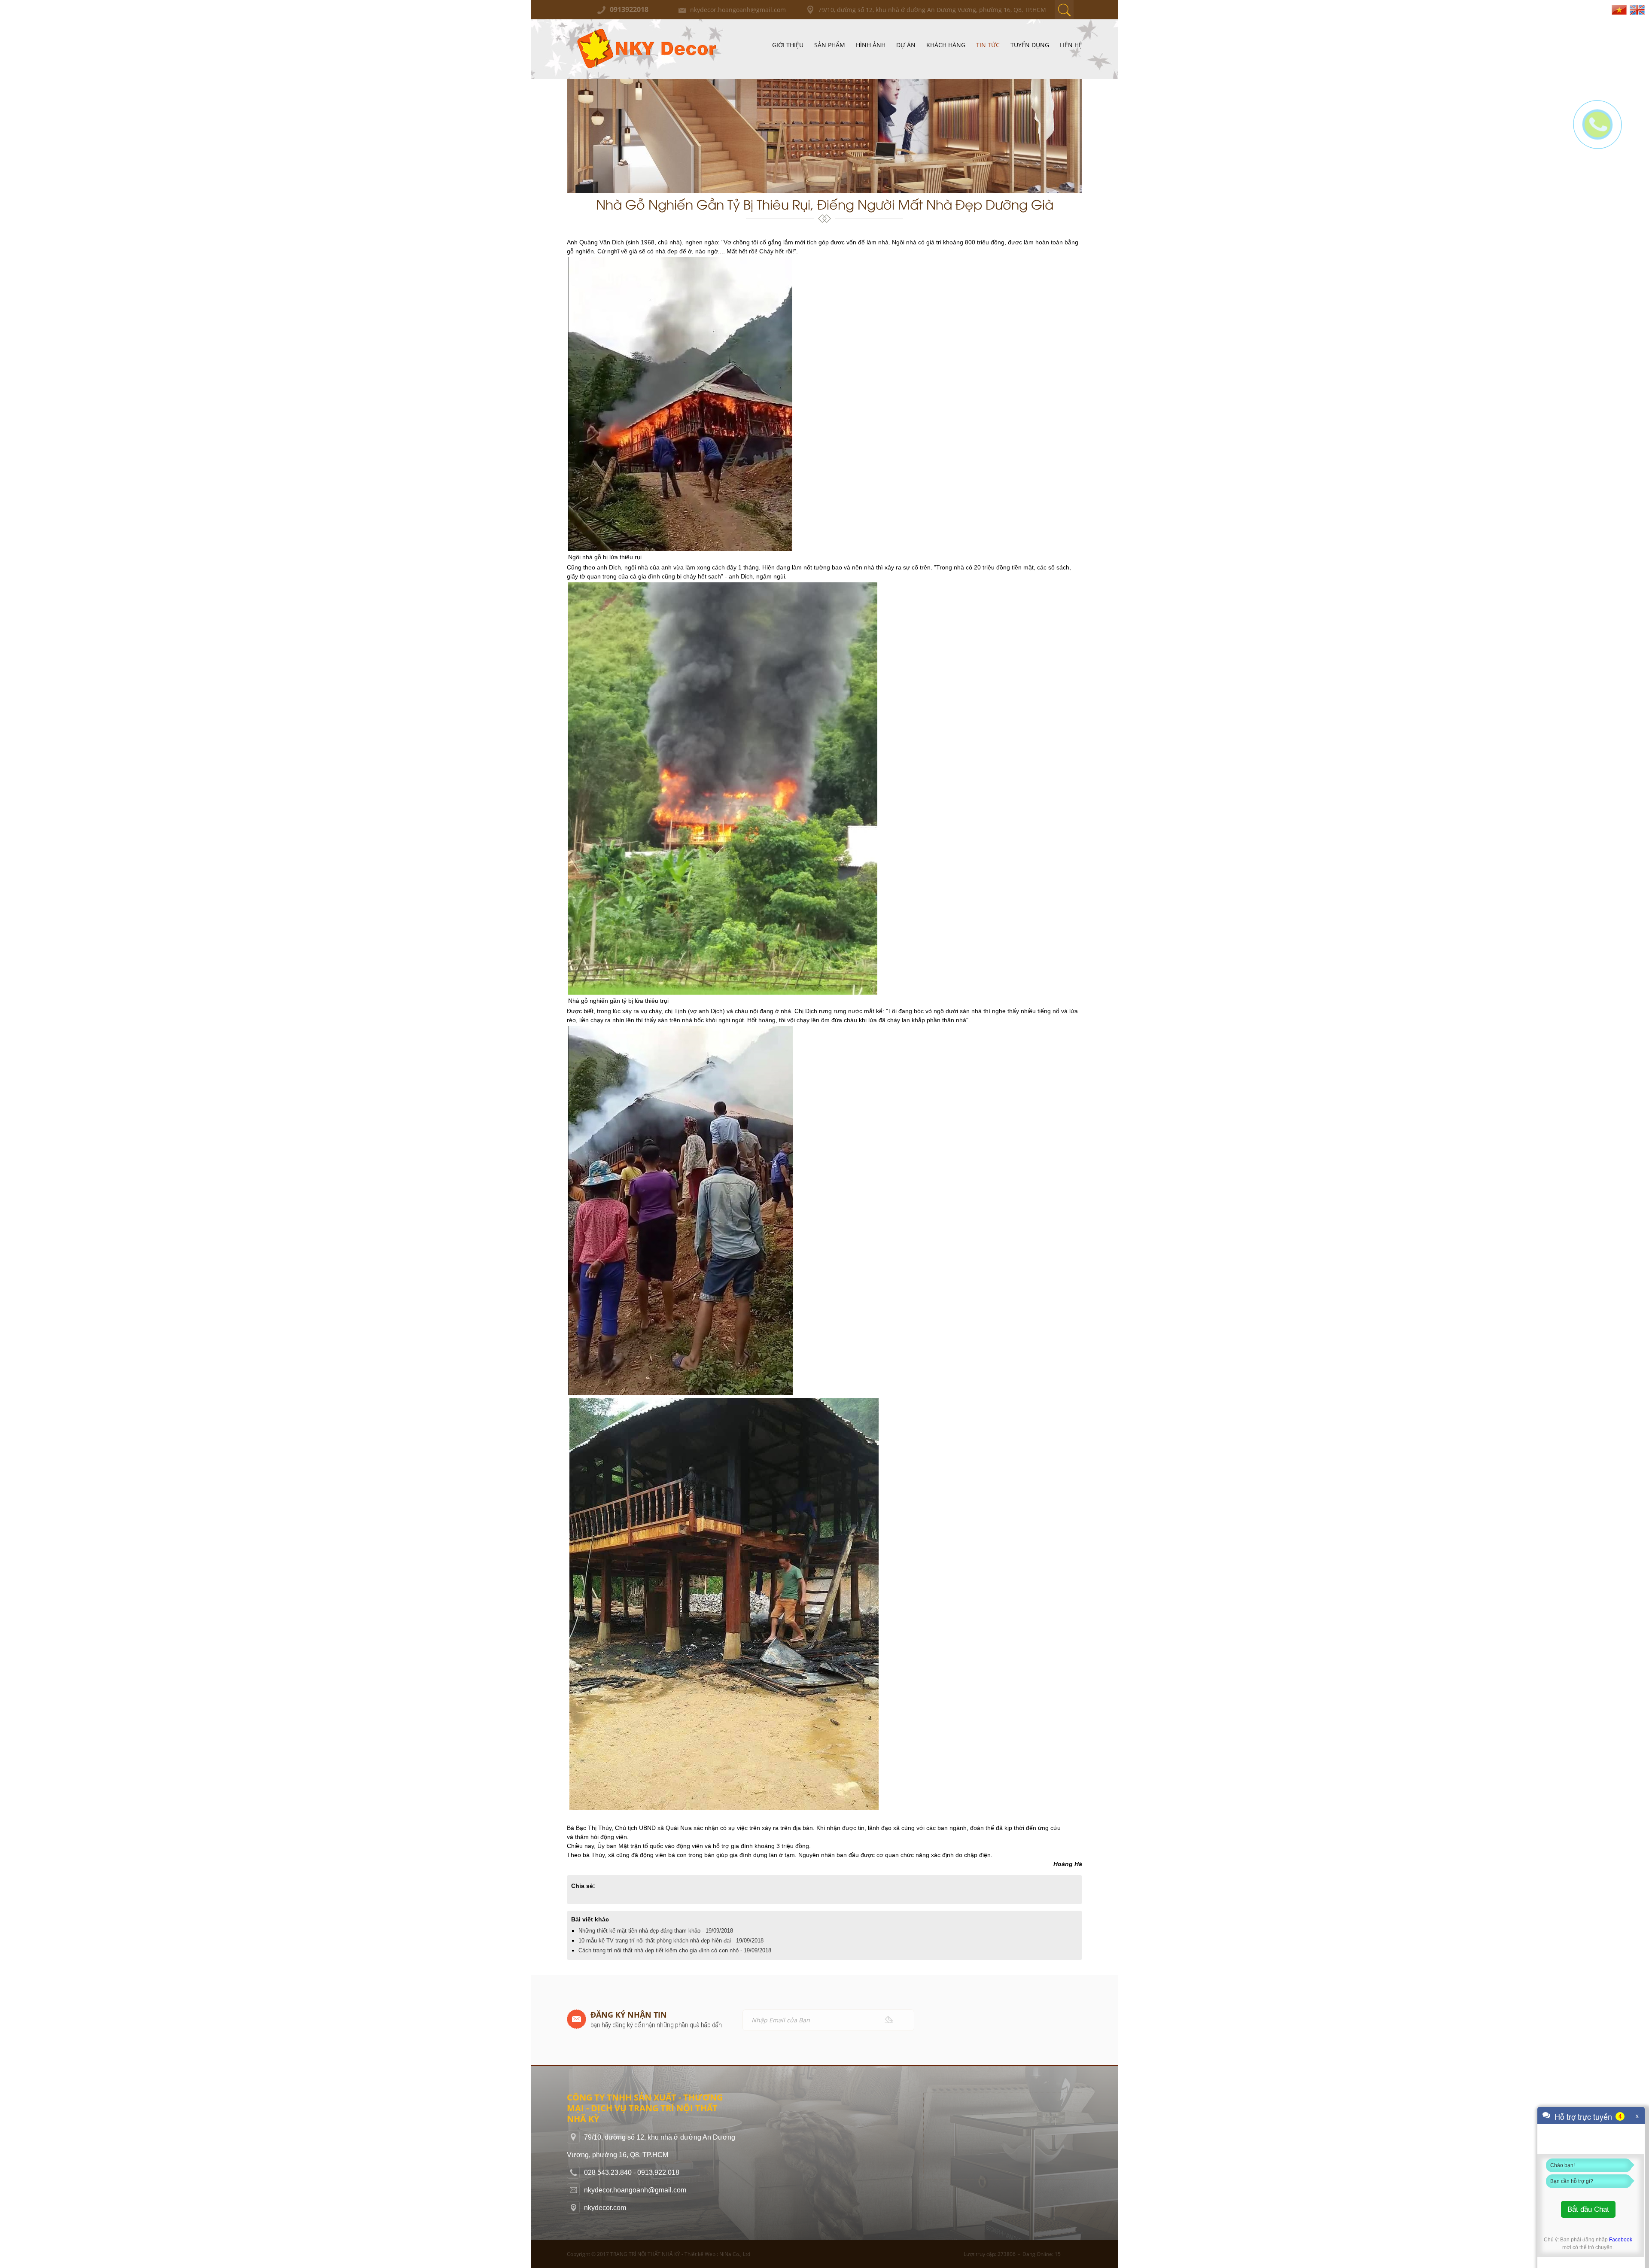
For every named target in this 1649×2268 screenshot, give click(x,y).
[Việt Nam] (1619, 9)
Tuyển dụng (1030, 45)
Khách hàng (946, 45)
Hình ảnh (871, 45)
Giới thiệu (788, 45)
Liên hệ (1071, 45)
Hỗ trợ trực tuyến (1583, 2116)
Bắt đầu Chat (1588, 2209)
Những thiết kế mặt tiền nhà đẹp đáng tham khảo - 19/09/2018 (656, 1931)
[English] (1637, 9)
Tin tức (988, 45)
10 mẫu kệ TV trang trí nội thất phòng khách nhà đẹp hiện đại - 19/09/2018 (671, 1941)
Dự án (906, 45)
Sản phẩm (830, 45)
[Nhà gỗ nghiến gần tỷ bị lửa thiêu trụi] (723, 587)
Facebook (1621, 2240)
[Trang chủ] (645, 28)
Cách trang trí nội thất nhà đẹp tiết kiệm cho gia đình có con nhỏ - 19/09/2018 (675, 1950)
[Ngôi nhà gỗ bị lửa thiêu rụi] (680, 262)
